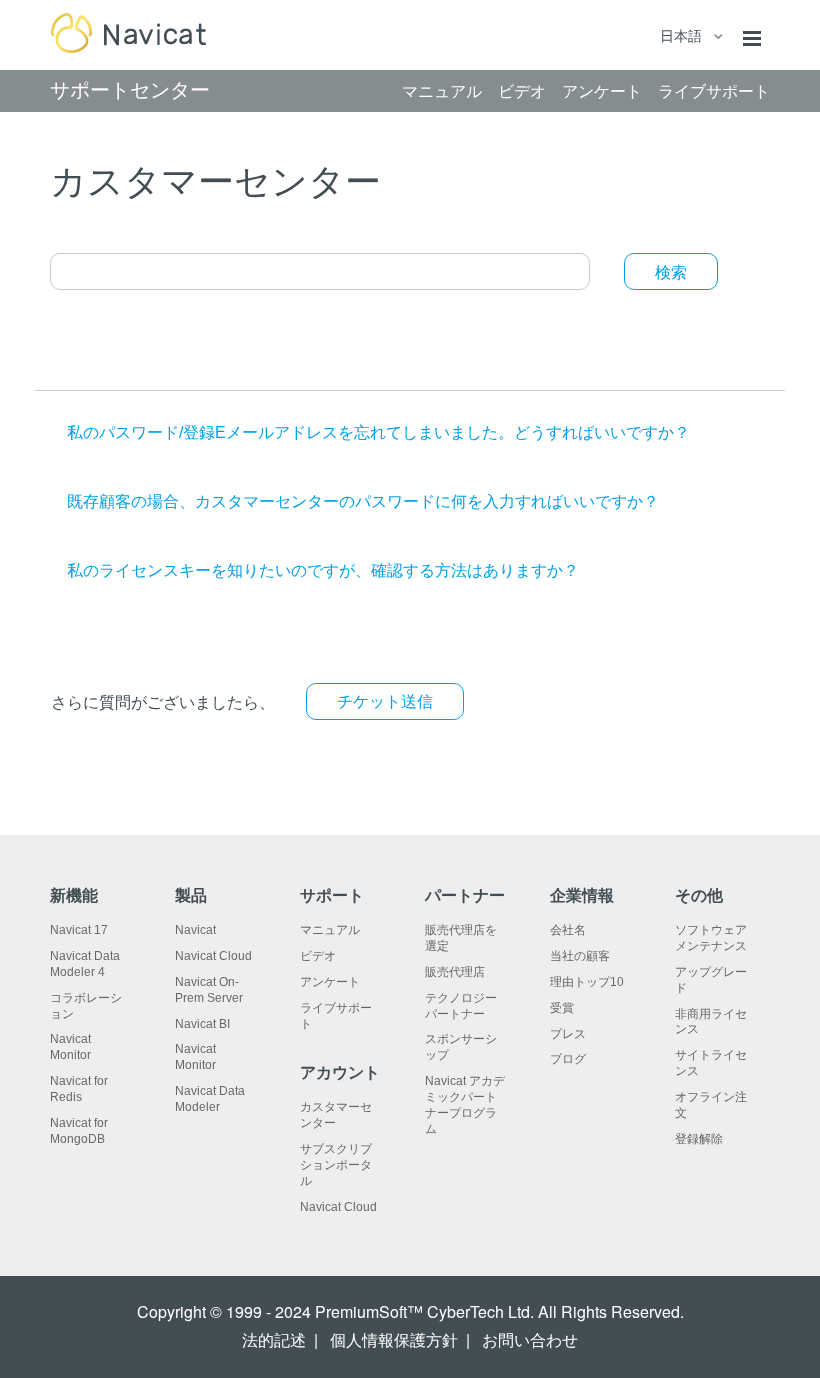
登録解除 (699, 1139)
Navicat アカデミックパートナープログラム (465, 1105)
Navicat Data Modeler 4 (85, 964)
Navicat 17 (79, 930)
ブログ (568, 1059)
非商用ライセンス (711, 1022)
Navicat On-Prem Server (209, 990)
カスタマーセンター (336, 1115)
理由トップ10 (587, 982)
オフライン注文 (711, 1105)
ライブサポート (336, 1016)
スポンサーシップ (461, 1047)
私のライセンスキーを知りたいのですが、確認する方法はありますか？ (323, 570)
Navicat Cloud (213, 956)
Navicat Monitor (70, 1047)
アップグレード (711, 980)
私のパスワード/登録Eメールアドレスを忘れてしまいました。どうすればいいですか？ (378, 432)
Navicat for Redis (79, 1089)
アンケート (330, 982)
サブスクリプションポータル (336, 1165)
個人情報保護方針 (394, 1340)
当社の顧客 (580, 956)
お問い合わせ (530, 1340)
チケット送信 (385, 701)
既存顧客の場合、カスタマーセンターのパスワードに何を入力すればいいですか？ (363, 501)
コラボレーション (86, 1006)
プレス (568, 1034)
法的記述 (274, 1340)
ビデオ (318, 956)
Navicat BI (202, 1024)
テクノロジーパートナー (461, 1006)
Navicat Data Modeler (210, 1099)
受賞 (562, 1008)
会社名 (568, 930)
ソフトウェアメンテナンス (711, 938)
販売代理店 (455, 972)
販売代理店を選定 (461, 938)
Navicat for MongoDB (79, 1131)
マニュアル (330, 930)
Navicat (195, 930)
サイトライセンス (711, 1063)
